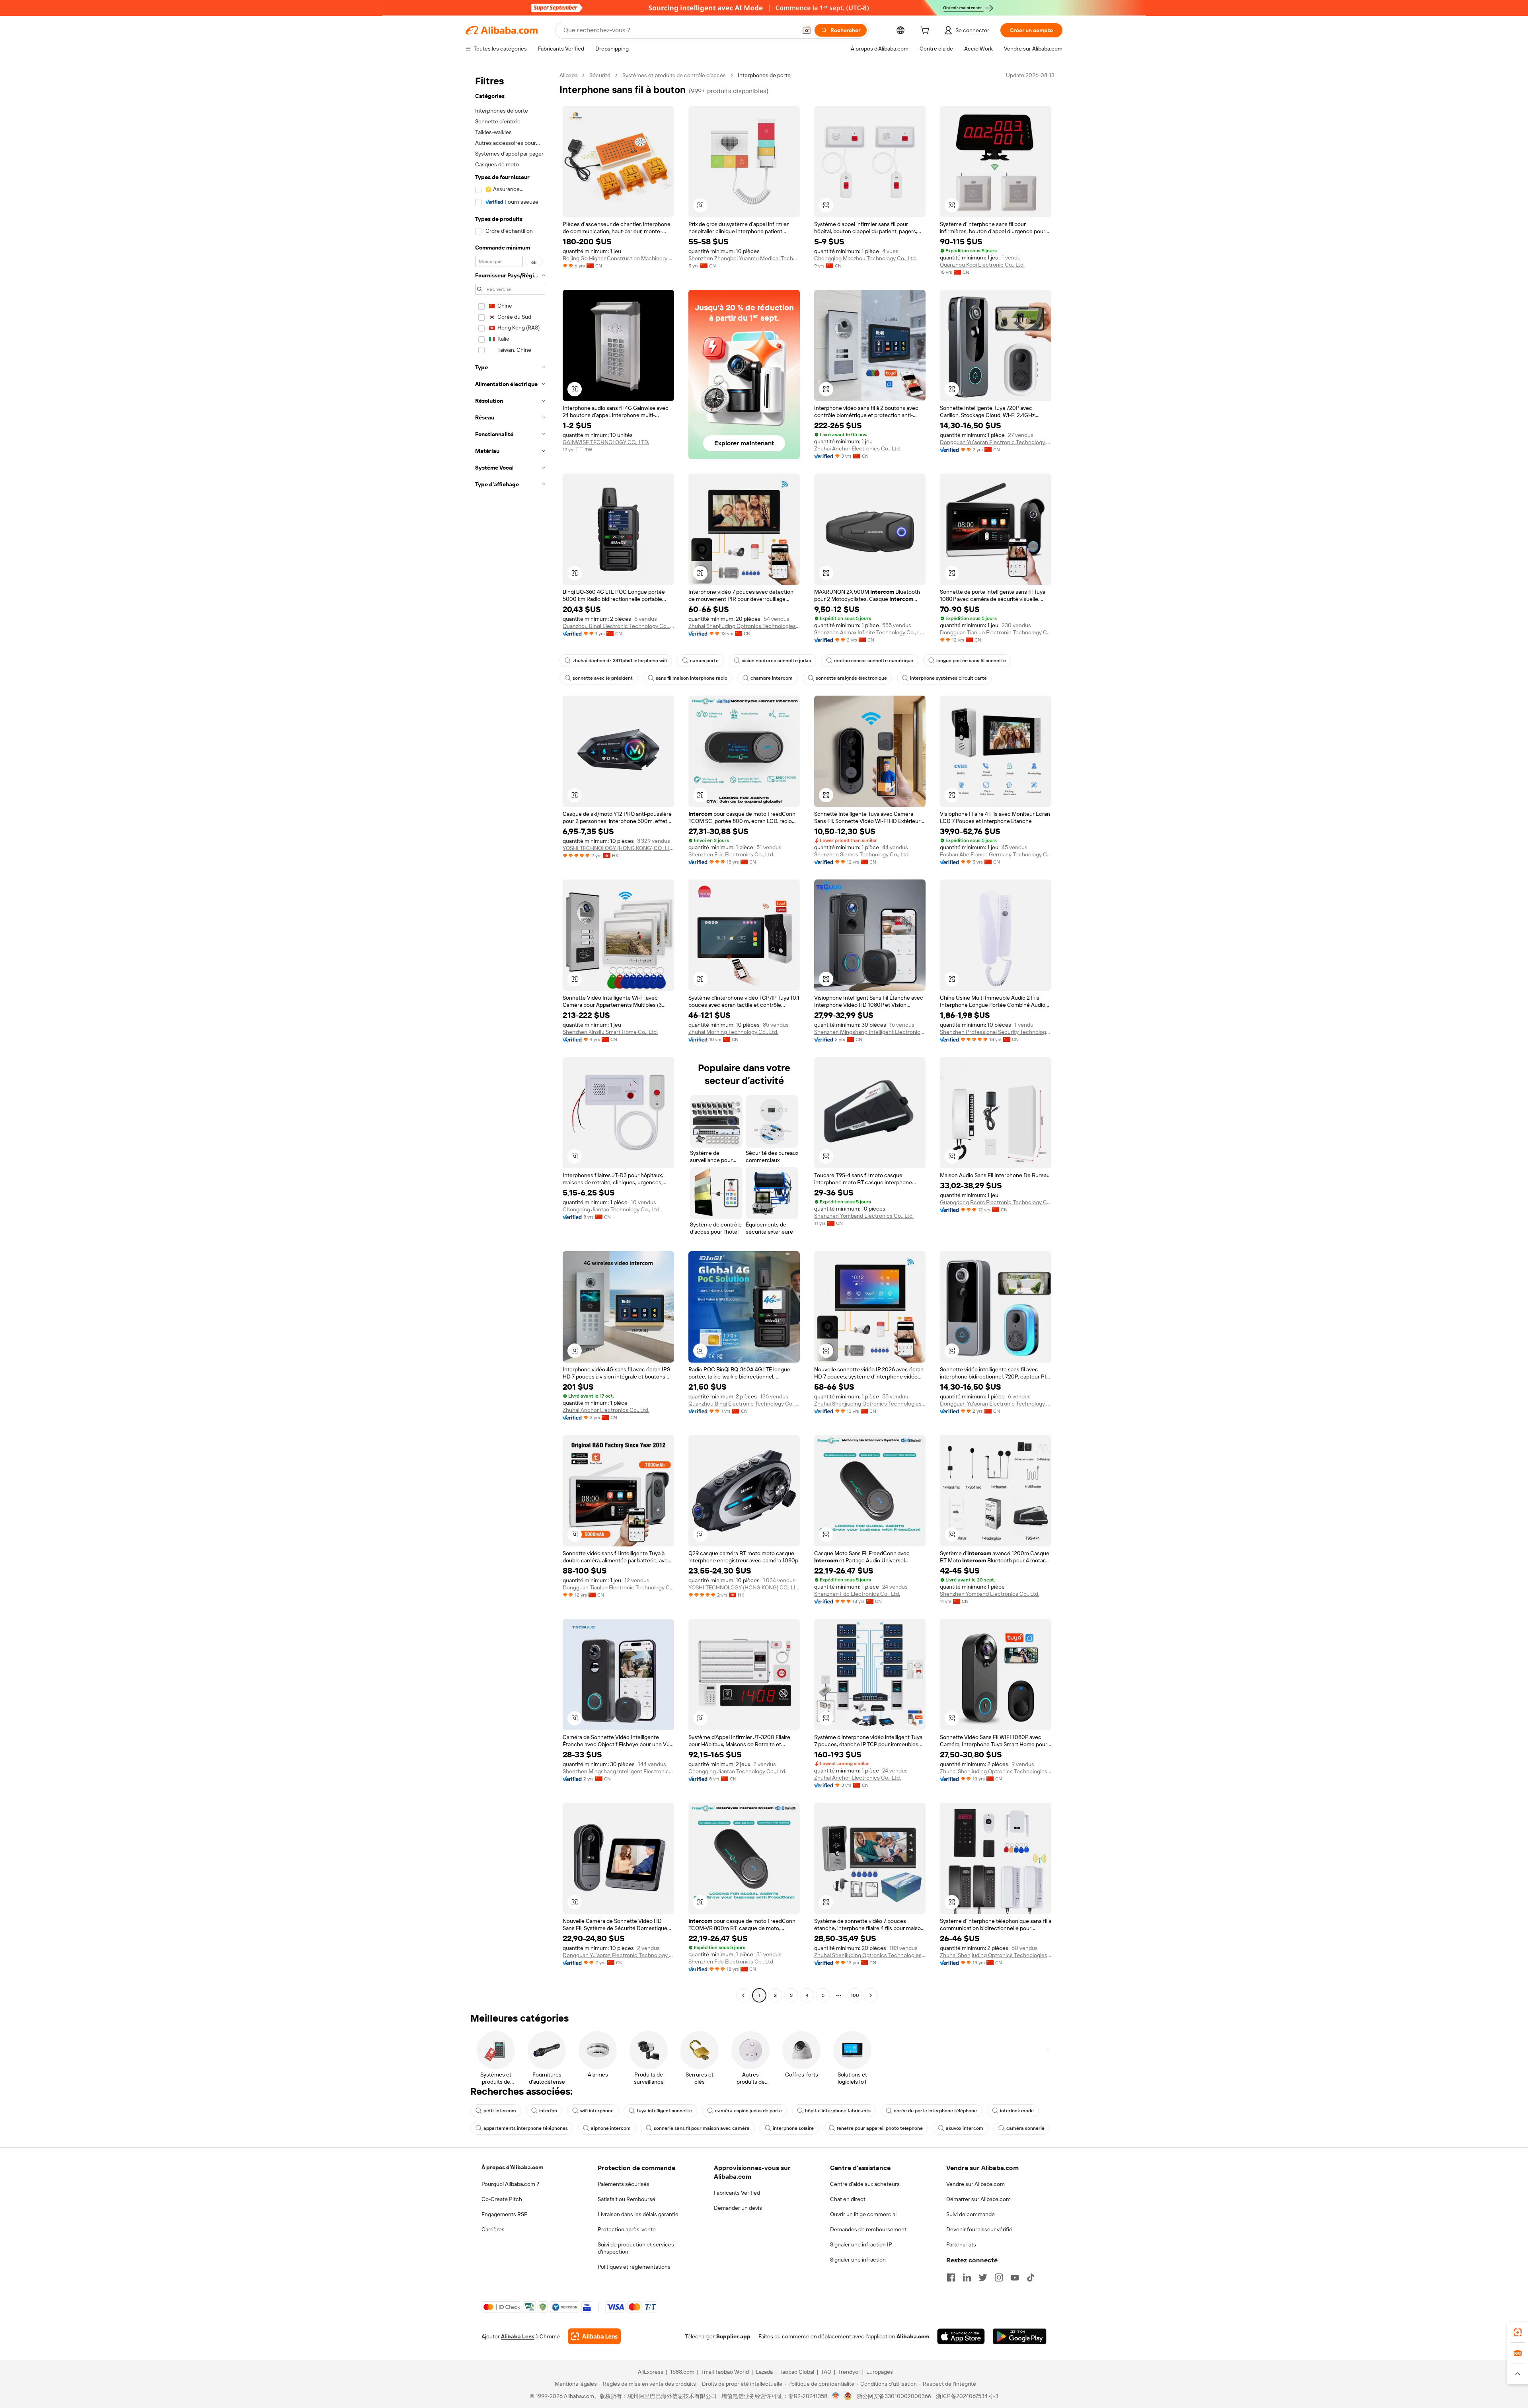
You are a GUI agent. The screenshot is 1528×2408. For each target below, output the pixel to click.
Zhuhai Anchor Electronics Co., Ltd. (858, 448)
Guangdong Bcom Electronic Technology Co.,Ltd (996, 1202)
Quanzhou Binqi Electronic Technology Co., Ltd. (618, 626)
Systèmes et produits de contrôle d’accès (674, 75)
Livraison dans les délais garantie (638, 2214)
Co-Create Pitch (502, 2199)
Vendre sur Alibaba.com (975, 2184)
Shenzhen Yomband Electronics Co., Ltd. (864, 1216)
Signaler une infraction (858, 2260)
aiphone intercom (611, 2128)
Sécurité (600, 75)
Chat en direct (848, 2199)
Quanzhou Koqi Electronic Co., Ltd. (982, 265)
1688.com (682, 2372)
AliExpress (651, 2372)
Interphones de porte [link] (764, 75)
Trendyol (849, 2372)
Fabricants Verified (737, 2193)
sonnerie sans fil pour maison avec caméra (702, 2128)
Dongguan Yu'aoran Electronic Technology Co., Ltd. (996, 442)
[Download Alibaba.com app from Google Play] (1020, 2336)
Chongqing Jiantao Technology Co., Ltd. (612, 1209)
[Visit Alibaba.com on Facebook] (951, 2277)
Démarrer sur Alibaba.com (978, 2199)
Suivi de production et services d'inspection (636, 2248)
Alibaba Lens (518, 2336)
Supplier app (733, 2336)
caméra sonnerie (1025, 2128)
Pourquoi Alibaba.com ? (510, 2184)
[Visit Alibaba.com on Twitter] (983, 2277)
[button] (807, 30)
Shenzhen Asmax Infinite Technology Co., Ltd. (870, 632)
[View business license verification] (836, 2396)
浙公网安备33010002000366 (894, 2396)
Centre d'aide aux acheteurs (865, 2184)
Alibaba (568, 75)
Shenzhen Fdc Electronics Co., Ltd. (731, 854)
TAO (826, 2372)
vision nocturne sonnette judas (776, 661)
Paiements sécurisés (624, 2184)
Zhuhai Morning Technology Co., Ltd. (733, 1032)
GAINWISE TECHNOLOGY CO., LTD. (606, 442)
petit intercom (500, 2111)
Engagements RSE (504, 2214)
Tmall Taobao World (725, 2372)
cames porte (704, 661)
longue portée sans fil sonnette (971, 661)
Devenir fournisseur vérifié (979, 2229)
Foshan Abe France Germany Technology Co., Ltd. (996, 854)
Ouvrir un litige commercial (863, 2214)
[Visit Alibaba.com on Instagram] (999, 2277)
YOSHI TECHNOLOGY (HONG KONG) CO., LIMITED (618, 848)
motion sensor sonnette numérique (874, 661)
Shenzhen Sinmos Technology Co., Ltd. (862, 854)
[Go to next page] (871, 1995)
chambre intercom (772, 678)
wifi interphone (597, 2111)
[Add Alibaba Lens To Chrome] (594, 2336)
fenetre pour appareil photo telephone (880, 2128)
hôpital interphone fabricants (838, 2111)
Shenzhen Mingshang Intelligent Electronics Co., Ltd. (870, 1032)
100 (855, 1995)
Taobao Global (797, 2372)
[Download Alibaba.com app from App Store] (961, 2336)
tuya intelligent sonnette (664, 2111)
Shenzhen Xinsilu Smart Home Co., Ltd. (610, 1032)
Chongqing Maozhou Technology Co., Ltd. (865, 258)
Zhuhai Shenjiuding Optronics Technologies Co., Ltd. (744, 626)
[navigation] (510, 1036)
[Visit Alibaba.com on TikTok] (1031, 2277)
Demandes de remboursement (868, 2229)
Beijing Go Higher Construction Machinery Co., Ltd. (618, 258)
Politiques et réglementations (634, 2267)
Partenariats (961, 2244)
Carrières (493, 2229)
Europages (880, 2372)
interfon (548, 2111)
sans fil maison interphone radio (692, 678)
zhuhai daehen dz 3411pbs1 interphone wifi (620, 661)
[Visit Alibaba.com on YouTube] (1015, 2277)
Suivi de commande (971, 2214)
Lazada (764, 2372)
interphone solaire (793, 2128)
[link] (1518, 2332)
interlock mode (1017, 2111)
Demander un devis (738, 2208)
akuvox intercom (965, 2128)
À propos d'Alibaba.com (512, 2167)
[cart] (926, 31)
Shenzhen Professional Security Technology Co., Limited (996, 1032)
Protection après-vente (627, 2229)
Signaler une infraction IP (861, 2244)
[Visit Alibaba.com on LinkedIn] (967, 2277)
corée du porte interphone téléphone (935, 2111)
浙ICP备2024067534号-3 (967, 2396)
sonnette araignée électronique (851, 678)
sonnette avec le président (603, 678)
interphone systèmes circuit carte (948, 678)
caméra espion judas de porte (748, 2111)
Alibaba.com (913, 2336)
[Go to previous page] (743, 1995)
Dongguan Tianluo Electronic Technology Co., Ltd (996, 632)
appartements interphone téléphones (526, 2128)
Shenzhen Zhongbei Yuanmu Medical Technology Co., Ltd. (744, 258)
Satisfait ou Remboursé (627, 2199)
